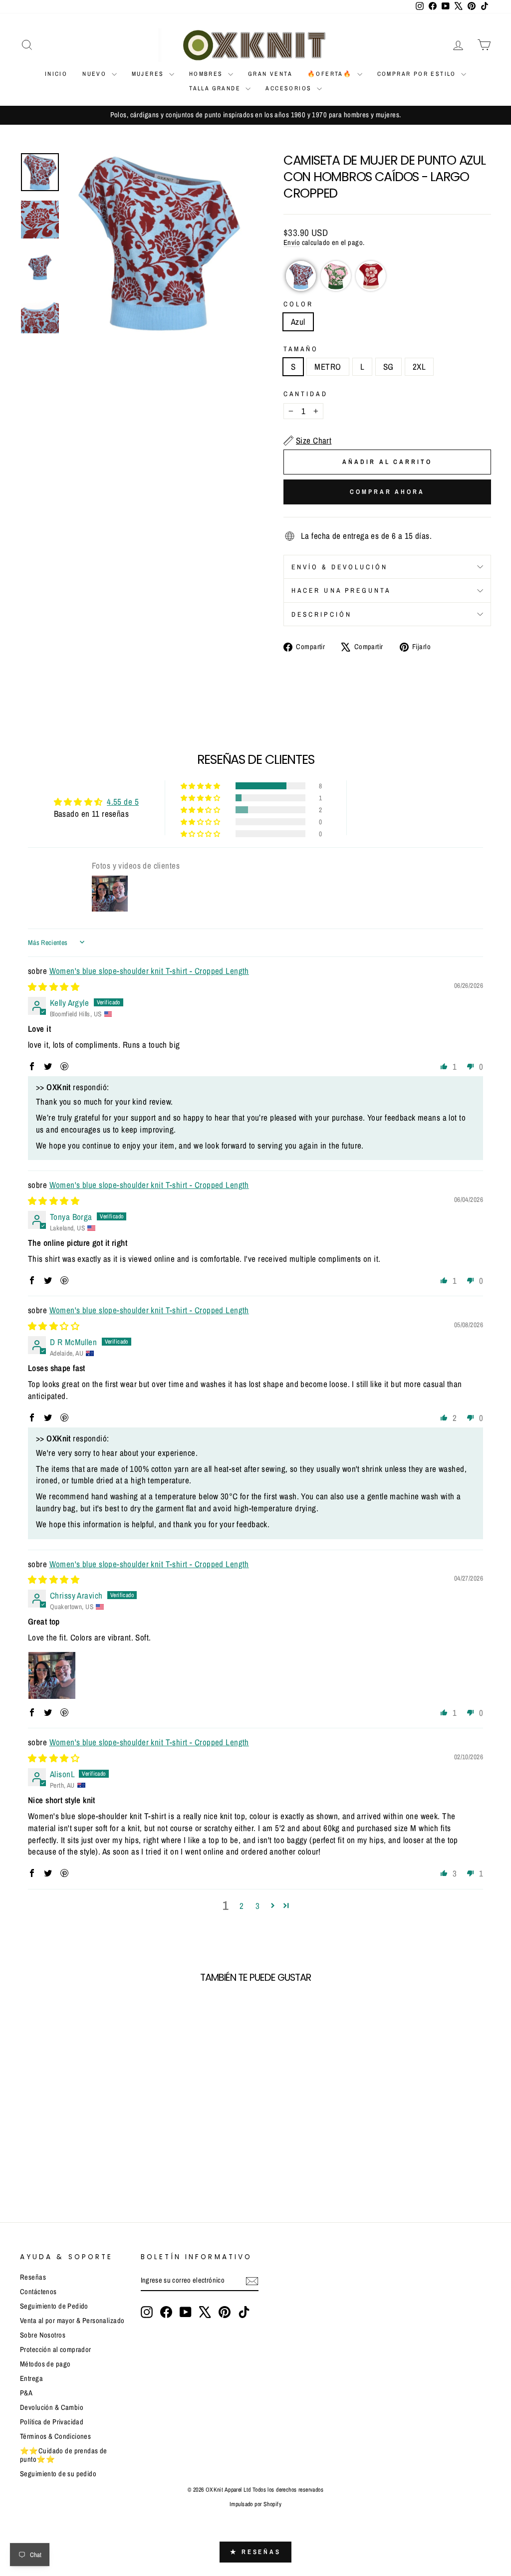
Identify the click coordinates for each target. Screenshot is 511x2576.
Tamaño (301, 349)
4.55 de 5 (123, 802)
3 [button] (257, 1906)
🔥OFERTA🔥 (331, 74)
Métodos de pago (45, 2364)
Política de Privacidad (52, 2422)
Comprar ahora (387, 492)
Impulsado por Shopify (255, 2504)
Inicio (56, 74)
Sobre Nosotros (43, 2335)
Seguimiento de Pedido (54, 2306)
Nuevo (96, 74)
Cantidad (306, 394)
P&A (26, 2393)
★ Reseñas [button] (255, 2552)
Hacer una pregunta (341, 590)
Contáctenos (38, 2292)
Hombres (207, 74)
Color (298, 304)
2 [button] (242, 1906)
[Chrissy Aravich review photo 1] (52, 1675)
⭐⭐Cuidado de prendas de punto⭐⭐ (64, 2455)
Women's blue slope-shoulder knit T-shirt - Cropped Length (149, 971)
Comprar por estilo (418, 74)
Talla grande (216, 88)
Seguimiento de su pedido (58, 2474)
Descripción (322, 614)
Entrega (31, 2378)
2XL (419, 366)
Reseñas (33, 2277)
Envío (292, 242)
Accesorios (290, 88)
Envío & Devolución (340, 567)
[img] (54, 987)
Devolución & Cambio (52, 2407)
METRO (328, 366)
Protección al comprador (56, 2349)
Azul (298, 322)
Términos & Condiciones (55, 2436)
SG (388, 366)
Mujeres (149, 74)
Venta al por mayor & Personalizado (72, 2321)
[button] (301, 276)
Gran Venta (270, 74)
